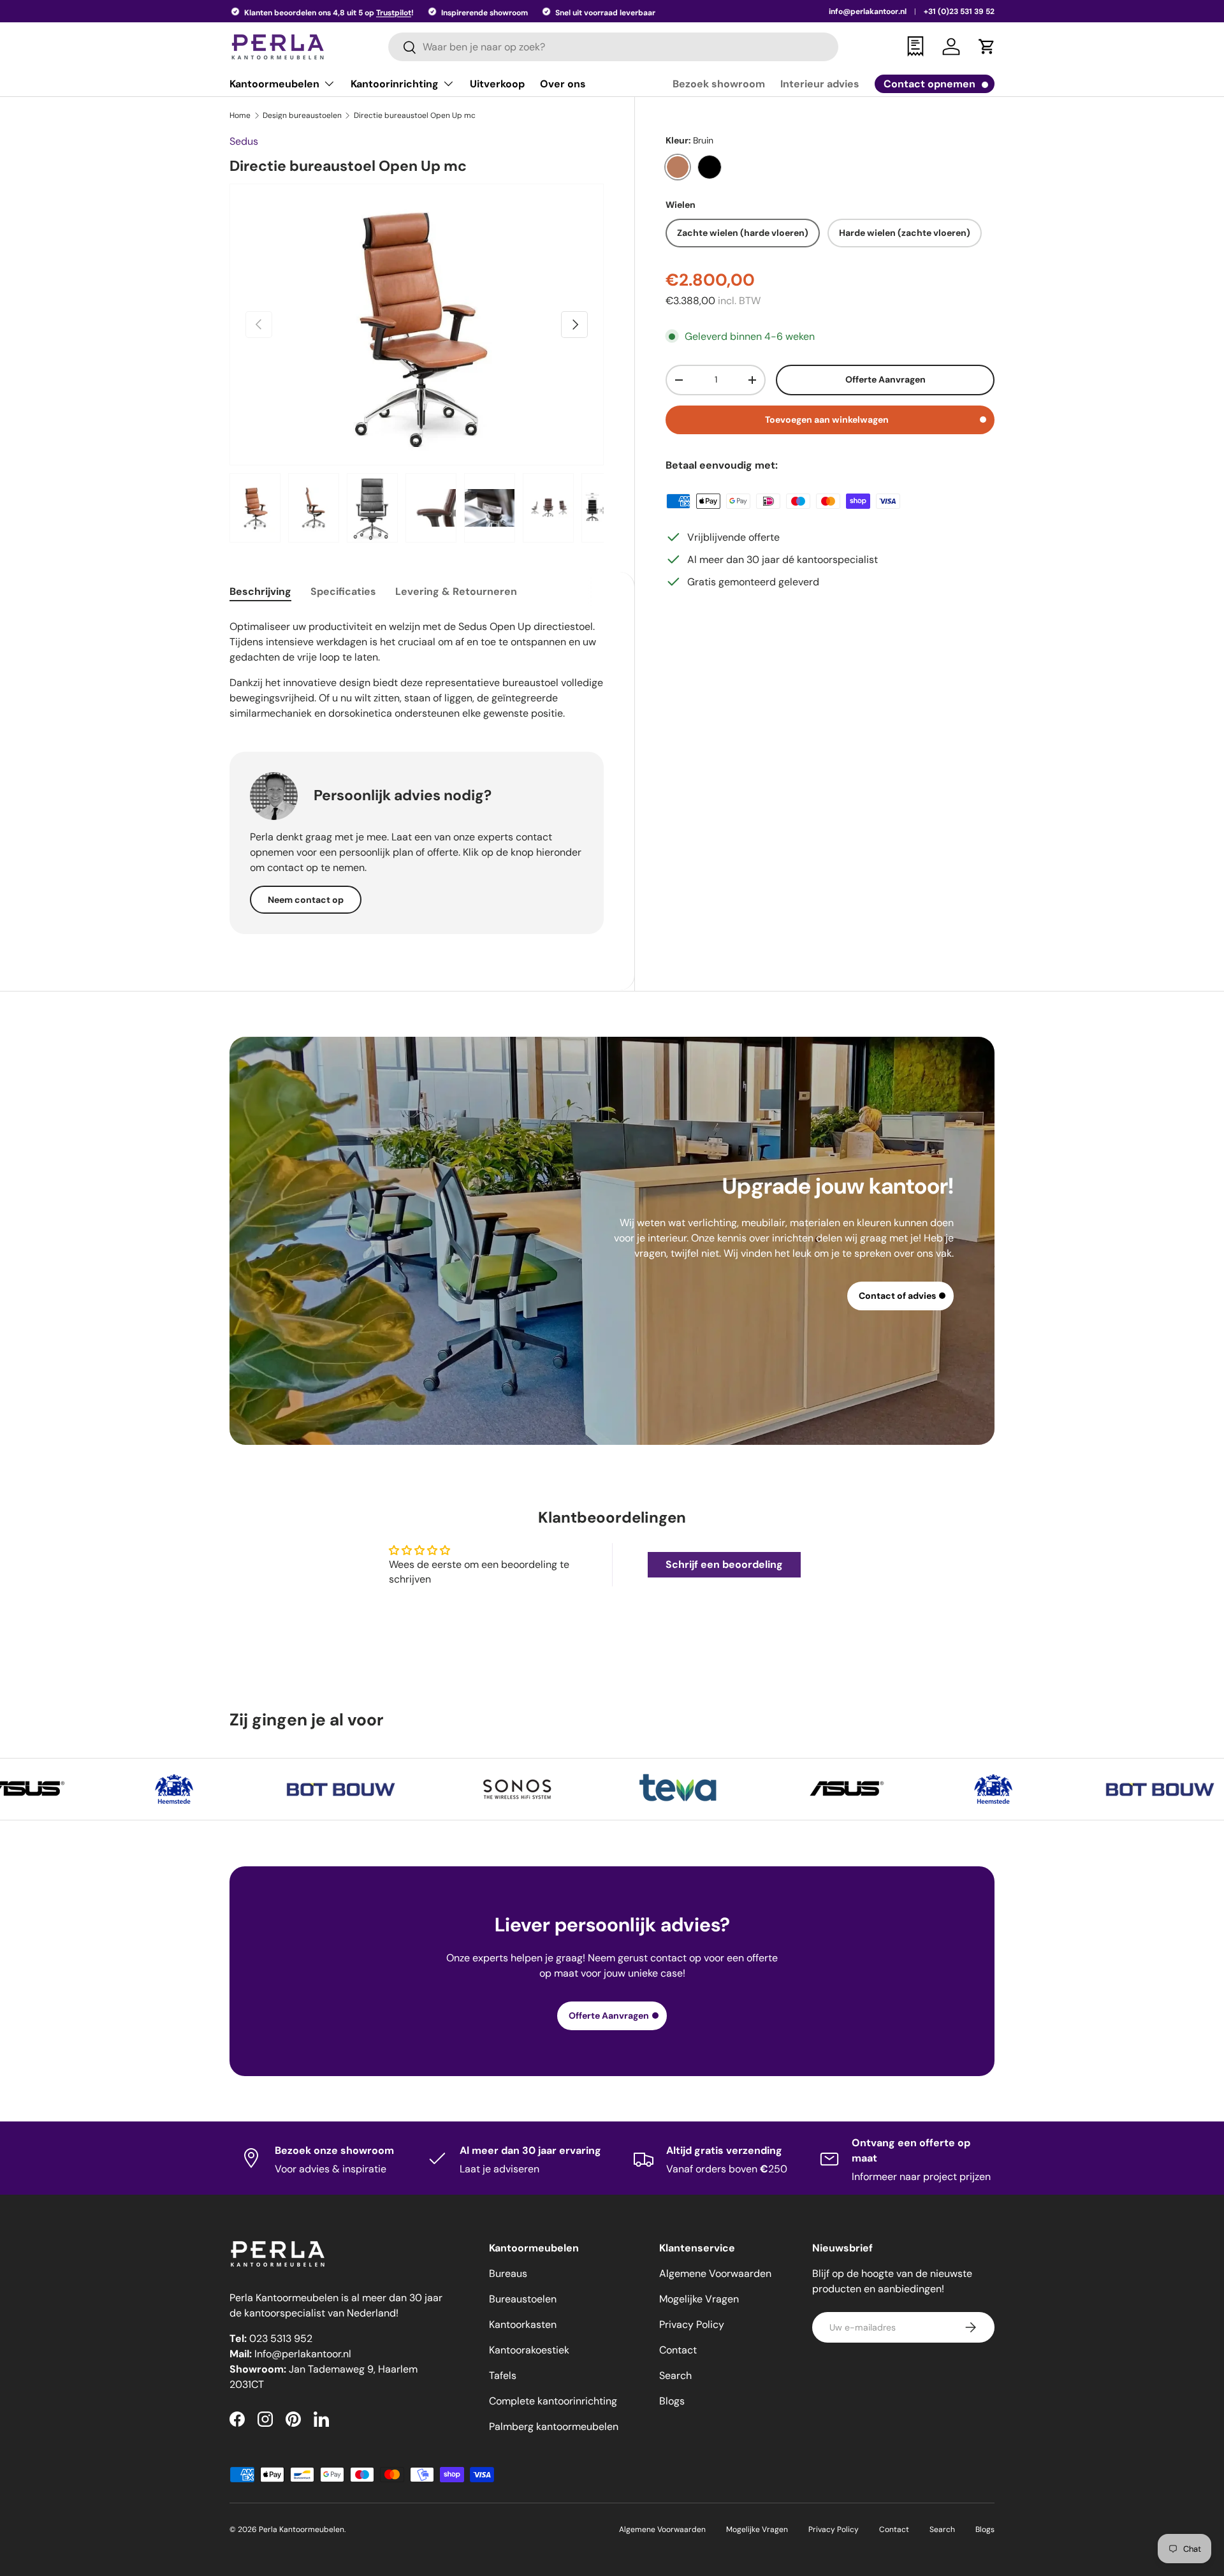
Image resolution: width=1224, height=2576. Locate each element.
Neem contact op (306, 900)
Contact (678, 2350)
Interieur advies (820, 84)
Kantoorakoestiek (529, 2350)
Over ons (563, 84)
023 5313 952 (281, 2338)
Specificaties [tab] (343, 591)
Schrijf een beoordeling (724, 1564)
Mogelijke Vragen (699, 2299)
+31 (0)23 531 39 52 (959, 11)
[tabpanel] (417, 669)
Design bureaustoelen (302, 115)
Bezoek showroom (719, 84)
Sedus (244, 141)
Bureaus (508, 2273)
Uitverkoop (497, 84)
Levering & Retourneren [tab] (456, 591)
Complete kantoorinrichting (553, 2401)
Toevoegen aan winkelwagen (827, 420)
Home (240, 115)
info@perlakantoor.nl (868, 11)
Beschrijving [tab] (260, 591)
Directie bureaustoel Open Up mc (415, 115)
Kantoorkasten (523, 2324)
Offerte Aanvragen (885, 379)
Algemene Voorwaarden (715, 2273)
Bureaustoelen (523, 2299)
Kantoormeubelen (274, 84)
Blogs (672, 2401)
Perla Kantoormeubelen (302, 2529)
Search (675, 2375)
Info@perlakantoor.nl (303, 2354)
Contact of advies (897, 1296)
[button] (987, 47)
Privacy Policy (692, 2324)
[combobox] (614, 47)
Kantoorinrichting (395, 84)
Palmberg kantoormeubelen (554, 2426)
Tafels (503, 2375)
